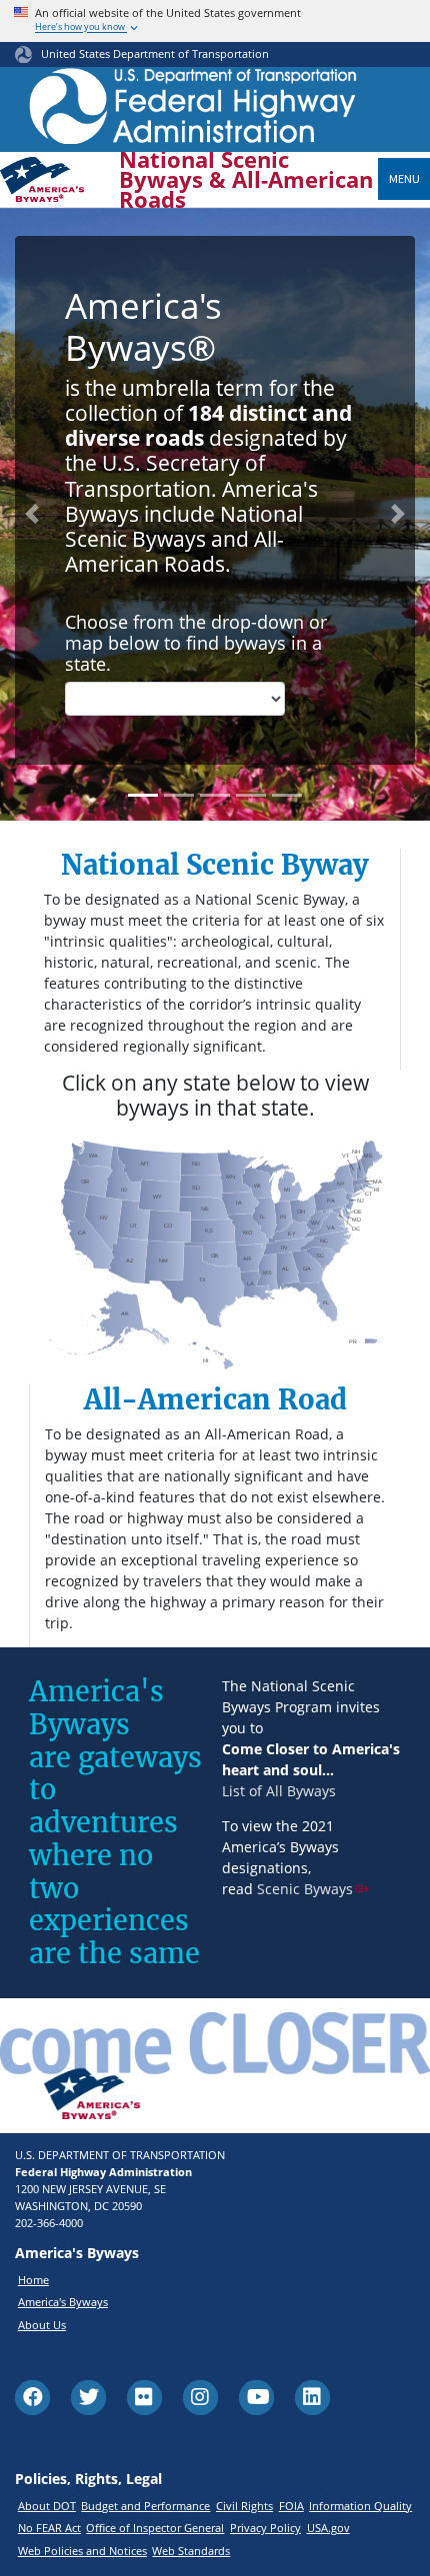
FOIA (291, 2506)
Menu (404, 178)
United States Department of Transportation (155, 53)
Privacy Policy (265, 2528)
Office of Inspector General (155, 2528)
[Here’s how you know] (215, 21)
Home (33, 2280)
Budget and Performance (145, 2506)
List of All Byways (279, 1791)
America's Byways (63, 2302)
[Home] (193, 111)
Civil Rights (244, 2506)
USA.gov (328, 2528)
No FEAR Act (49, 2528)
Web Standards (191, 2551)
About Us (42, 2325)
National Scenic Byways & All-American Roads (246, 180)
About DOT (47, 2506)
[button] (32, 514)
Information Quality (360, 2506)
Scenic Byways (305, 1889)
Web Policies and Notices (82, 2551)
